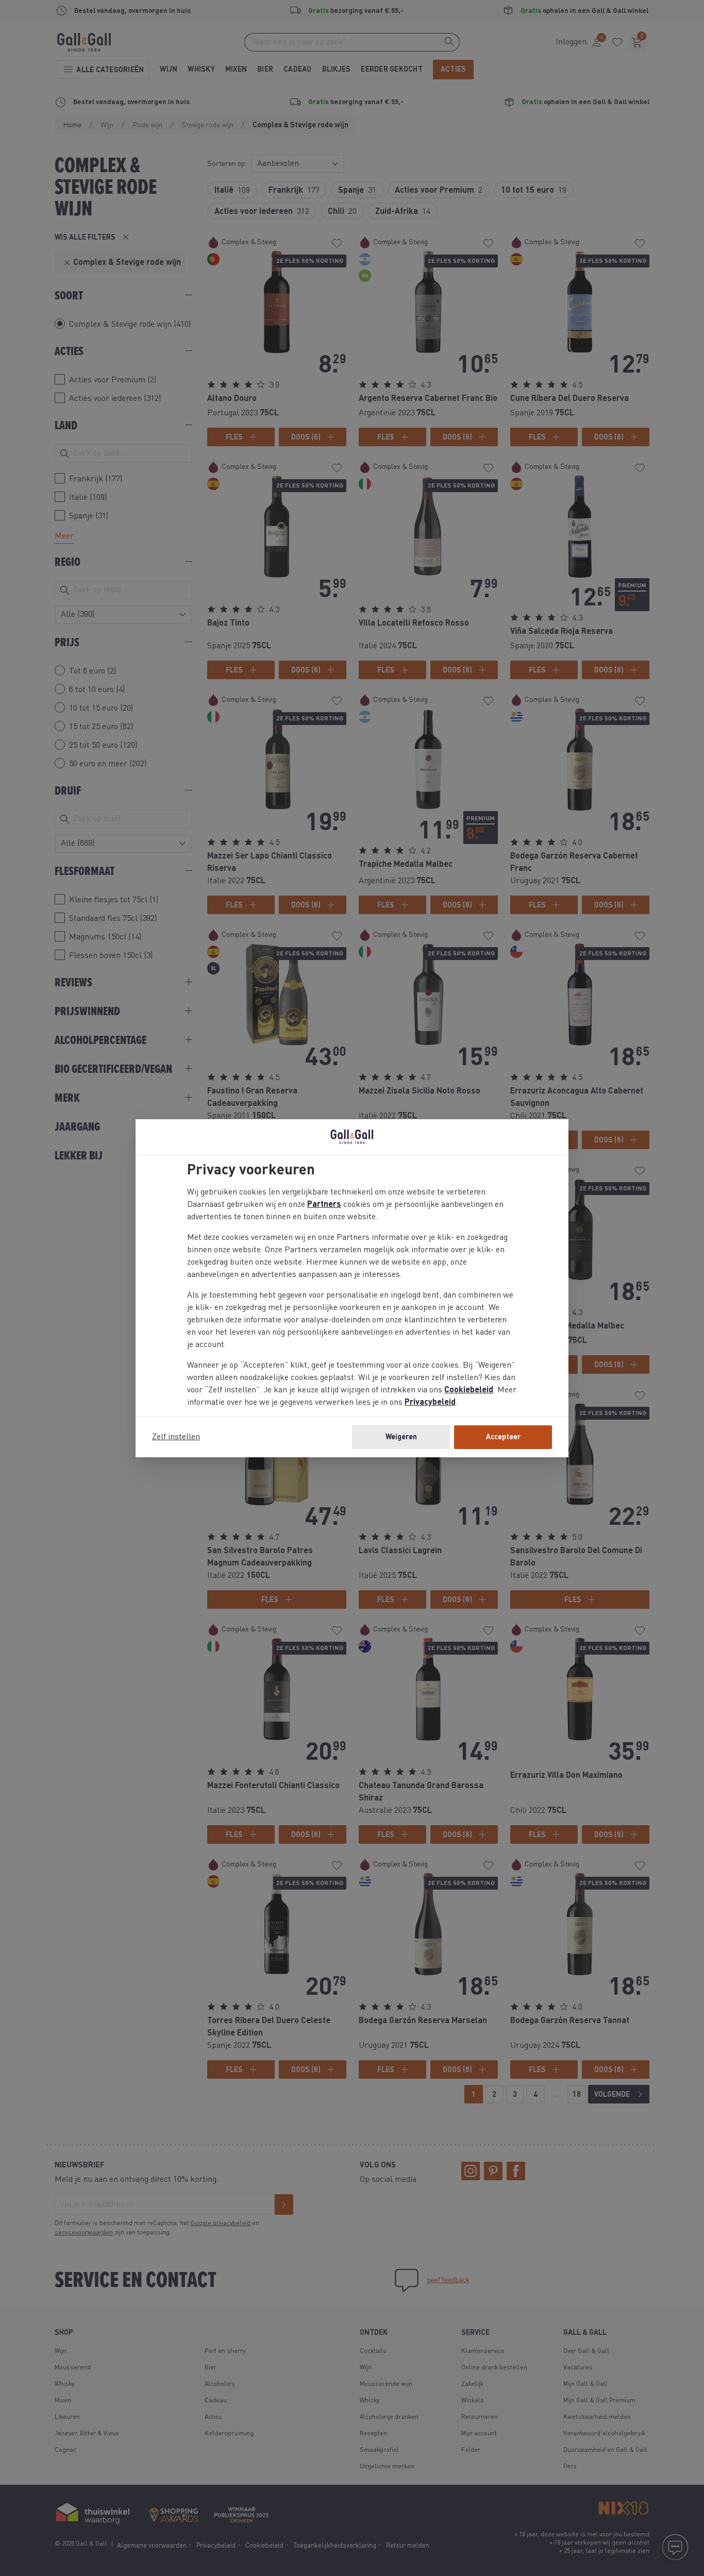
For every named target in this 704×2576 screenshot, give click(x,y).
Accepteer (503, 1437)
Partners (324, 1205)
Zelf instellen (176, 1437)
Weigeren (401, 1437)
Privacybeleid (430, 1403)
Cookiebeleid (469, 1390)
